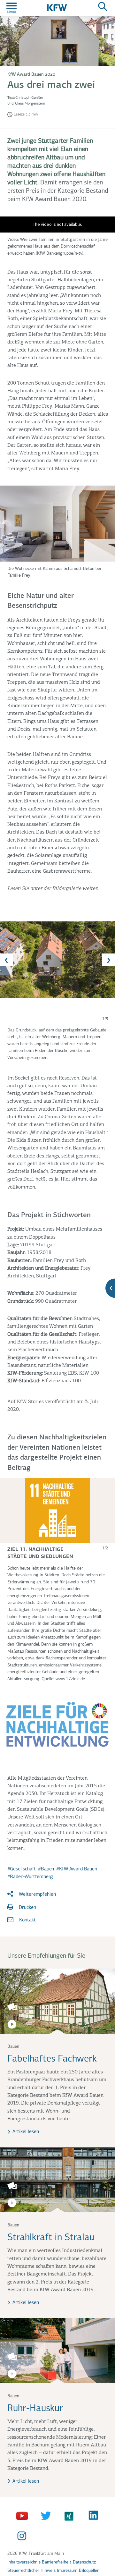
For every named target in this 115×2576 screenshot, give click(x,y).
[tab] (57, 960)
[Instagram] (23, 2536)
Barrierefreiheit (57, 2562)
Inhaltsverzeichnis (24, 2562)
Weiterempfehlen (37, 1894)
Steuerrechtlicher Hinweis (31, 2571)
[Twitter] (46, 2516)
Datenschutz (84, 2562)
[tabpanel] (58, 984)
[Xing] (70, 2516)
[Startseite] (57, 7)
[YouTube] (23, 2516)
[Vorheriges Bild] (6, 960)
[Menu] (11, 8)
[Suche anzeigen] (103, 7)
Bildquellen (89, 2571)
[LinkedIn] (94, 2516)
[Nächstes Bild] (109, 960)
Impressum (67, 2571)
